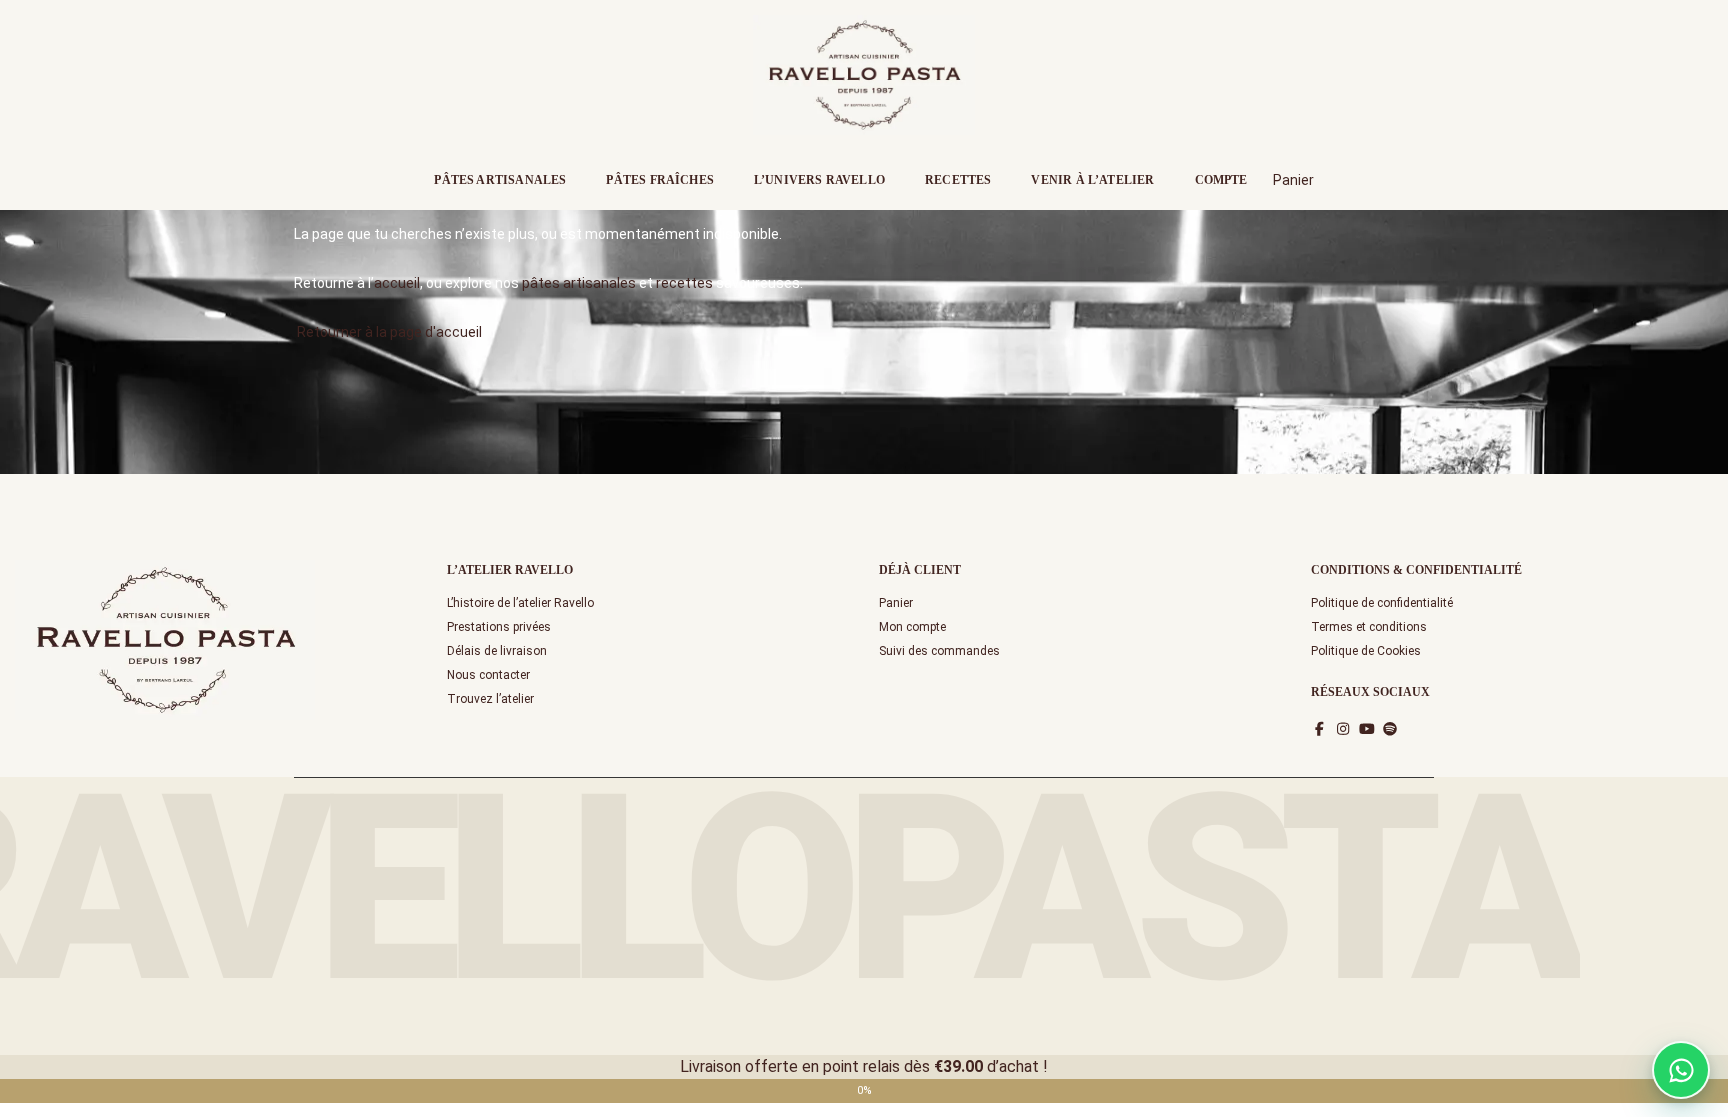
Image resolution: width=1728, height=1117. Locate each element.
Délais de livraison (497, 651)
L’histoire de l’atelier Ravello (520, 603)
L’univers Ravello (819, 180)
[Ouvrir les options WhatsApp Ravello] (1681, 1070)
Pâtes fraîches (660, 180)
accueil (397, 283)
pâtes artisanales (579, 283)
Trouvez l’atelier (490, 699)
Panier (896, 603)
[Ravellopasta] (864, 73)
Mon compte (912, 627)
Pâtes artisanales (500, 180)
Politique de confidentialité (1382, 603)
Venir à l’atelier (1092, 180)
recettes (684, 283)
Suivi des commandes (939, 651)
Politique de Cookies (1366, 651)
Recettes (958, 180)
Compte (1221, 180)
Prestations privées (499, 627)
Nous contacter (488, 675)
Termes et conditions (1369, 627)
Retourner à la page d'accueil (388, 332)
